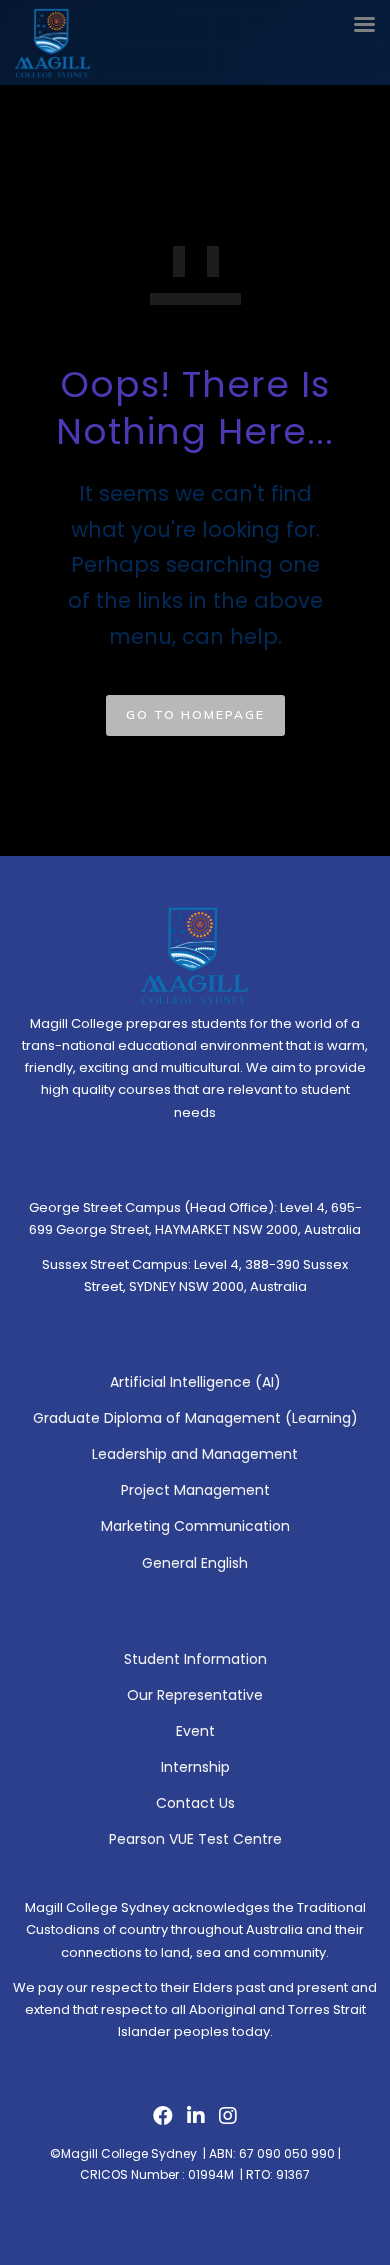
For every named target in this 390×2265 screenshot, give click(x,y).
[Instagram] (228, 2121)
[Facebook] (163, 2121)
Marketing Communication (195, 1526)
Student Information (195, 1659)
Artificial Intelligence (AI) (195, 1382)
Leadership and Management (195, 1454)
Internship (195, 1767)
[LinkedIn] (196, 2121)
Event (195, 1731)
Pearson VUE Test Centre (195, 1839)
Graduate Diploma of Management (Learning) (195, 1418)
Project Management (195, 1490)
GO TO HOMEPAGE (195, 714)
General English (195, 1563)
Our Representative (195, 1695)
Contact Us (195, 1803)
